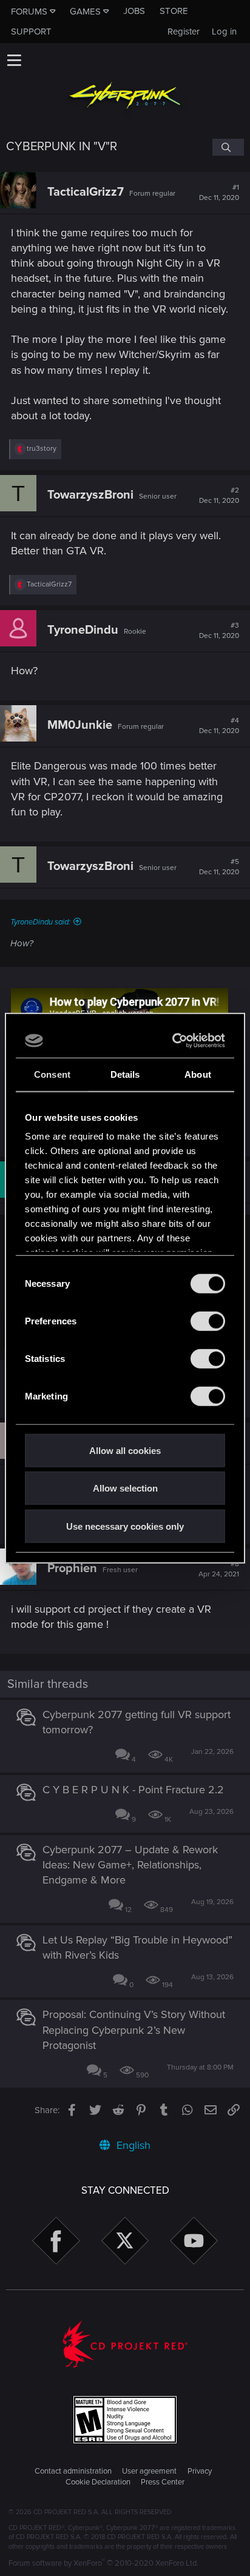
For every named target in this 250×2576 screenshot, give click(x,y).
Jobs (134, 11)
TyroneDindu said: (40, 922)
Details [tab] (125, 1074)
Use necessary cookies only (125, 1526)
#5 (219, 867)
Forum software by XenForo (103, 2563)
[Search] (228, 147)
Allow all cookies (125, 1450)
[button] (14, 60)
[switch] (208, 1321)
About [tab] (198, 1074)
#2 (219, 496)
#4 (219, 726)
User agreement (149, 2471)
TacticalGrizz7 (86, 192)
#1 (219, 193)
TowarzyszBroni (90, 495)
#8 (219, 1569)
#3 (219, 631)
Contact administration (73, 2471)
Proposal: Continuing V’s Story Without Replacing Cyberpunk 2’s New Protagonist (134, 2030)
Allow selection (125, 1488)
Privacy (200, 2471)
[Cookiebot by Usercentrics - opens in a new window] (174, 1041)
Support (31, 32)
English (132, 2145)
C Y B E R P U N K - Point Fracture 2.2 (133, 1790)
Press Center (163, 2482)
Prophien (72, 1569)
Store (174, 11)
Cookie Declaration (98, 2482)
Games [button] (85, 12)
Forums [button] (29, 12)
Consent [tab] (52, 1074)
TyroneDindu (83, 630)
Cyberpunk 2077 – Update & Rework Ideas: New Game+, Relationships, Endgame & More (130, 1865)
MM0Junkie (80, 725)
